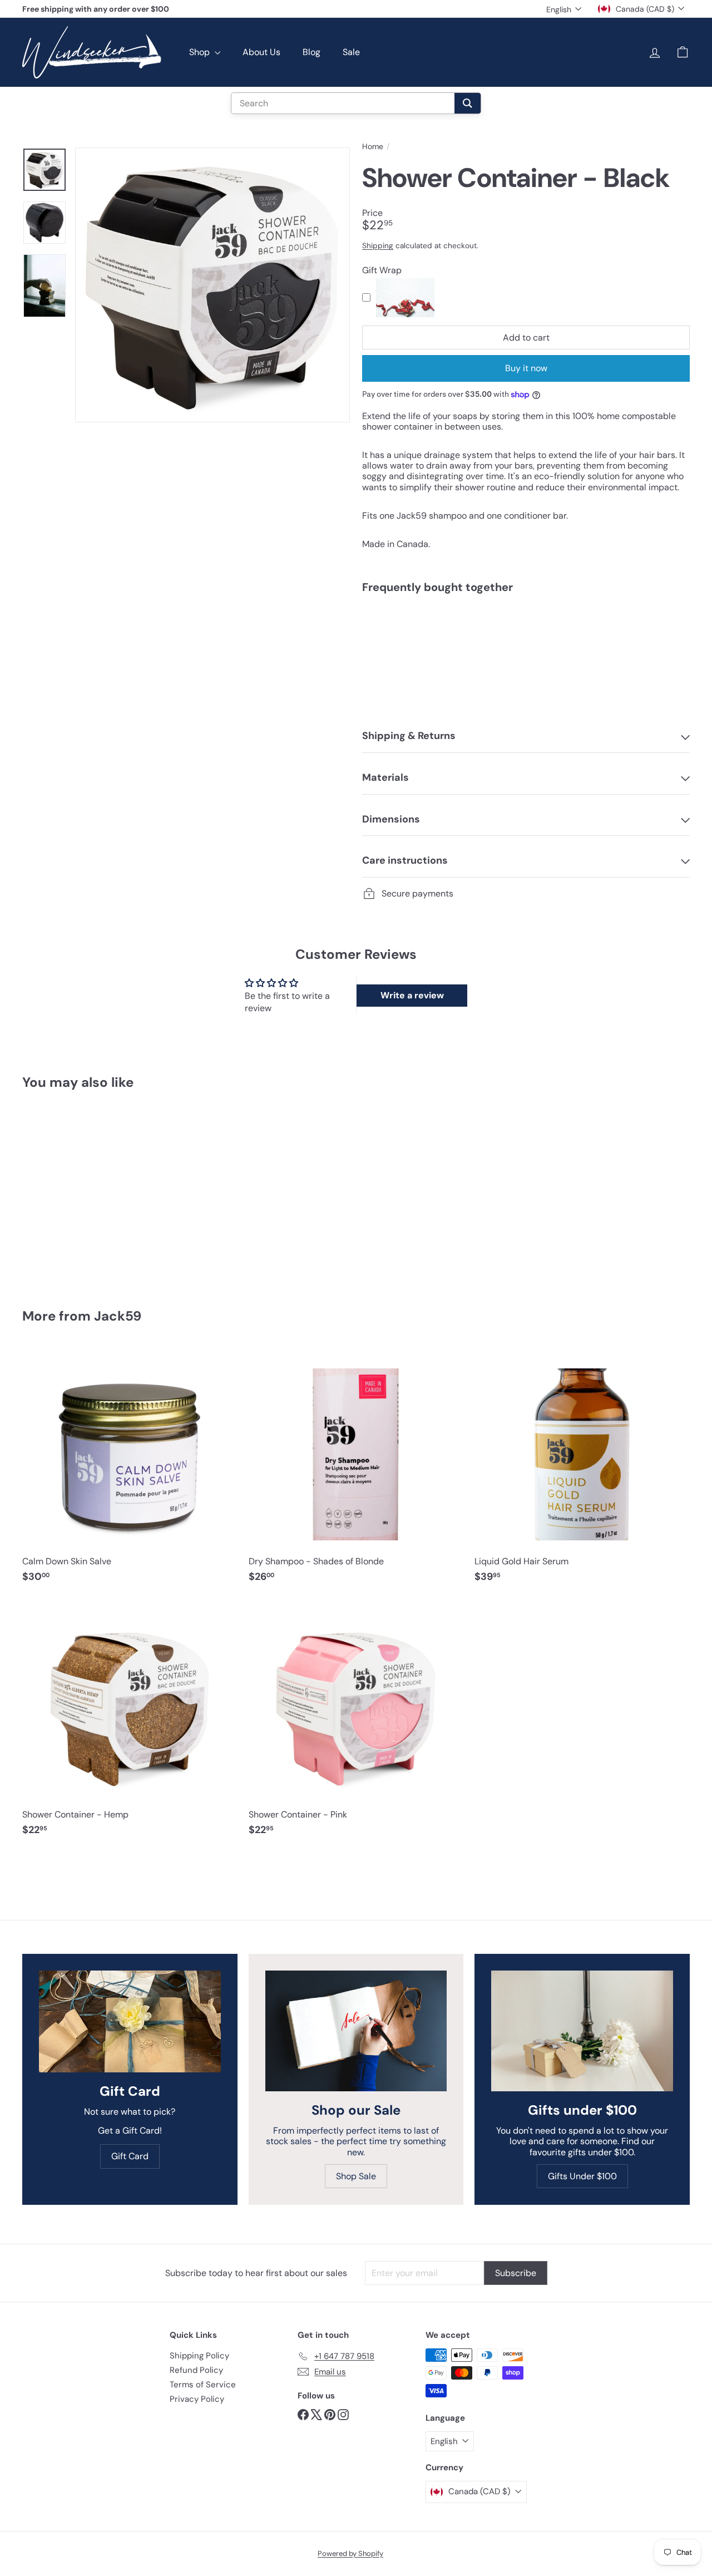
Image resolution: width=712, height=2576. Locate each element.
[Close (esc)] (519, 1188)
